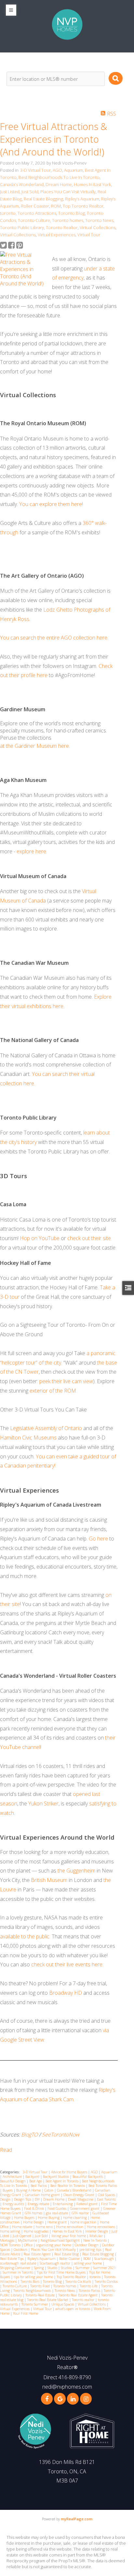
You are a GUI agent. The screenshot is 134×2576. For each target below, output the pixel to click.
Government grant (85, 2208)
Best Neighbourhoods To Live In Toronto (59, 177)
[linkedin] (73, 2399)
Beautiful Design (13, 2181)
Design (6, 2199)
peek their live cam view (66, 1381)
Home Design (34, 2222)
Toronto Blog (72, 213)
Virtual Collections (98, 227)
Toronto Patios (90, 2291)
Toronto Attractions (37, 213)
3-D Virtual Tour (35, 170)
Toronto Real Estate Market (48, 2300)
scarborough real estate (19, 2263)
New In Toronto (95, 2240)
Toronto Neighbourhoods (33, 2291)
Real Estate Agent (38, 2254)
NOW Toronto (11, 2245)
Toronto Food (40, 2286)
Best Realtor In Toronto (68, 2186)
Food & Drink (34, 2208)
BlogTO (30, 2135)
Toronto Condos (106, 2281)
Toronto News (99, 220)
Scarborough (105, 2259)
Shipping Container (16, 2268)
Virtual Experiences (57, 235)
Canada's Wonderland (22, 184)
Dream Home (59, 184)
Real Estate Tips (12, 2259)
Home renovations (101, 2227)
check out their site (89, 1238)
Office (29, 2245)
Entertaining (63, 2204)
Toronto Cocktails (79, 2281)
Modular (97, 2236)
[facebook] (47, 2399)
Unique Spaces (63, 2304)
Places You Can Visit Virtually (68, 192)
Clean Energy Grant (79, 2195)
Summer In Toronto (18, 2272)
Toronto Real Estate (40, 2295)
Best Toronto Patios (103, 2186)
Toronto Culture (34, 220)
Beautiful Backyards (88, 2177)
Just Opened (22, 2236)
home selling (11, 2231)
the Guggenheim (77, 1871)
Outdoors (21, 2250)
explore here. (32, 851)
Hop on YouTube (40, 1238)
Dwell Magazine (81, 2199)
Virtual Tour (89, 235)
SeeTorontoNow (61, 2135)
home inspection (84, 2222)
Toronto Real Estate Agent (78, 2295)
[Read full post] (24, 269)
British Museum (49, 1880)
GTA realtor (81, 2213)
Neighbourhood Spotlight (61, 2240)
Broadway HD (66, 1993)
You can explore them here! (51, 504)
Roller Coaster (35, 206)
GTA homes (34, 2213)
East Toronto (106, 2199)
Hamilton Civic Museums (28, 1438)
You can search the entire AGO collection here (54, 638)
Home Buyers (25, 2218)
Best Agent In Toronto (62, 2181)
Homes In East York (93, 184)
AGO (57, 170)
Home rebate (23, 2227)
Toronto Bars (30, 2281)
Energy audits (14, 2204)
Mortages (8, 2240)
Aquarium (74, 170)
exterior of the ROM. (53, 1391)
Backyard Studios (56, 2177)
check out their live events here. (67, 1964)
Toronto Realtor (62, 227)
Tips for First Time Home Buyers (62, 2272)
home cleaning (75, 2218)
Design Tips (23, 2199)
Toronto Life (89, 2286)
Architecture (13, 2177)
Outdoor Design (87, 2245)
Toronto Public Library (22, 227)
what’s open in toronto (73, 2309)
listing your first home (69, 2236)
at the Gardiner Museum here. (35, 746)
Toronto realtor (84, 2300)
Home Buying (49, 2218)
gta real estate (57, 2213)
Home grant (58, 2222)
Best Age (36, 2181)
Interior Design (97, 2231)
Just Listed (10, 192)
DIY (38, 2199)
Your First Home (26, 2313)
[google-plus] (60, 2399)
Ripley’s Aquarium (82, 199)
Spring (39, 2268)
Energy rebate (39, 2204)
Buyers (8, 2190)
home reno (45, 2227)
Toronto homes (68, 220)
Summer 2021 (104, 2268)
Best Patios (39, 2186)
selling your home (88, 2263)
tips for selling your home (34, 2277)
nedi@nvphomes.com (67, 2387)
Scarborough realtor (55, 2263)
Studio (53, 2268)
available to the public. (25, 1936)
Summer (83, 2268)
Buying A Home (29, 2190)
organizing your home (54, 2245)
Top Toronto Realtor (83, 206)
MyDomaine (28, 2240)
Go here (98, 1539)
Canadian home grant (43, 2195)
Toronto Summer (35, 2304)
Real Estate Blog (67, 2254)
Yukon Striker (43, 1803)
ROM (56, 206)
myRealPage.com (77, 2519)
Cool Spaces (107, 2195)
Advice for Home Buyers (70, 2172)
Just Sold (30, 192)
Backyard (33, 2177)
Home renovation (70, 2227)
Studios (67, 2268)
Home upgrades (37, 2231)
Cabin (49, 2190)
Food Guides (57, 2208)
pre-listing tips (91, 2250)
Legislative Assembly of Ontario (46, 1428)
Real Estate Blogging (43, 199)
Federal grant (87, 2204)
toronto (8, 213)
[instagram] (86, 2399)
